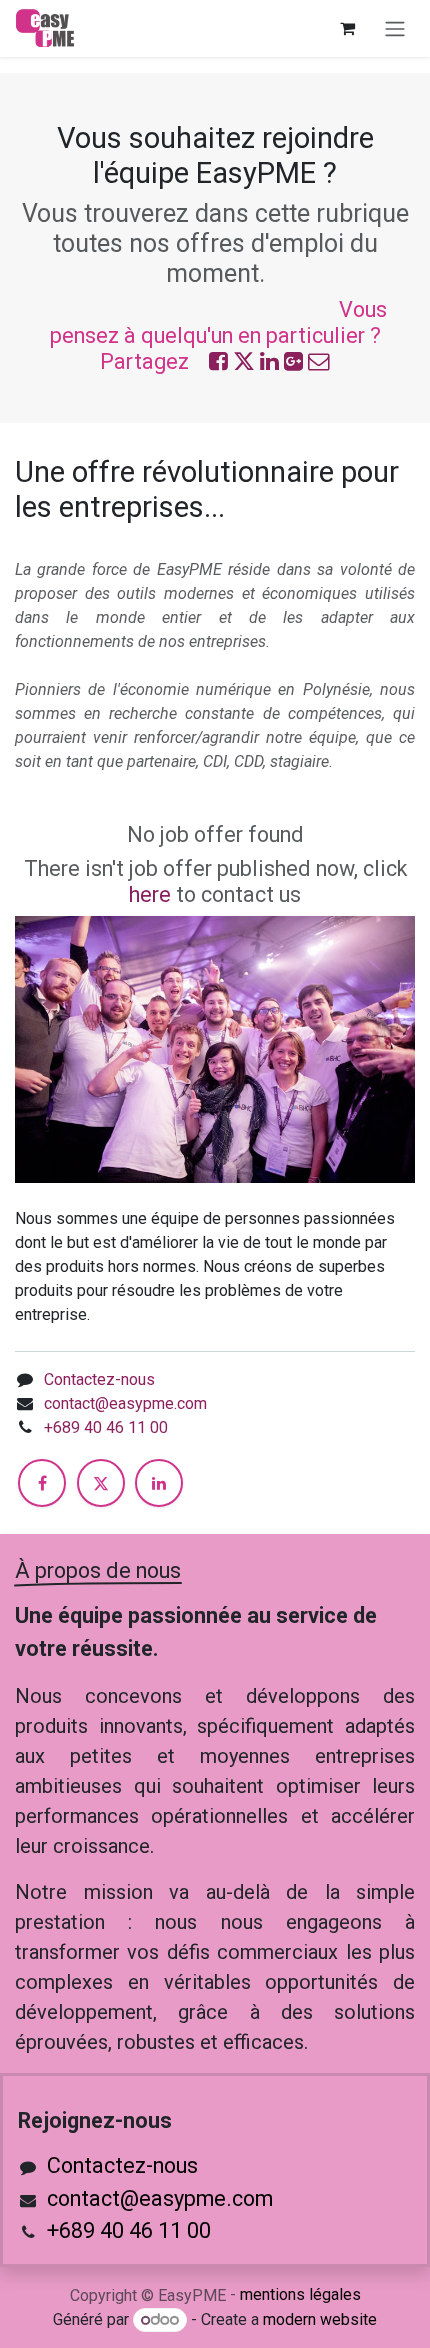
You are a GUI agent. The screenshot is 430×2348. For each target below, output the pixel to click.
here (150, 894)
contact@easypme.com (125, 1403)
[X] (101, 1483)
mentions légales (300, 2294)
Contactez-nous (99, 1379)
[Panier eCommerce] (347, 28)
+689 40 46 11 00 (106, 1427)
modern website (320, 2319)
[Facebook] (42, 1483)
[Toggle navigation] (395, 28)
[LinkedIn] (159, 1483)
